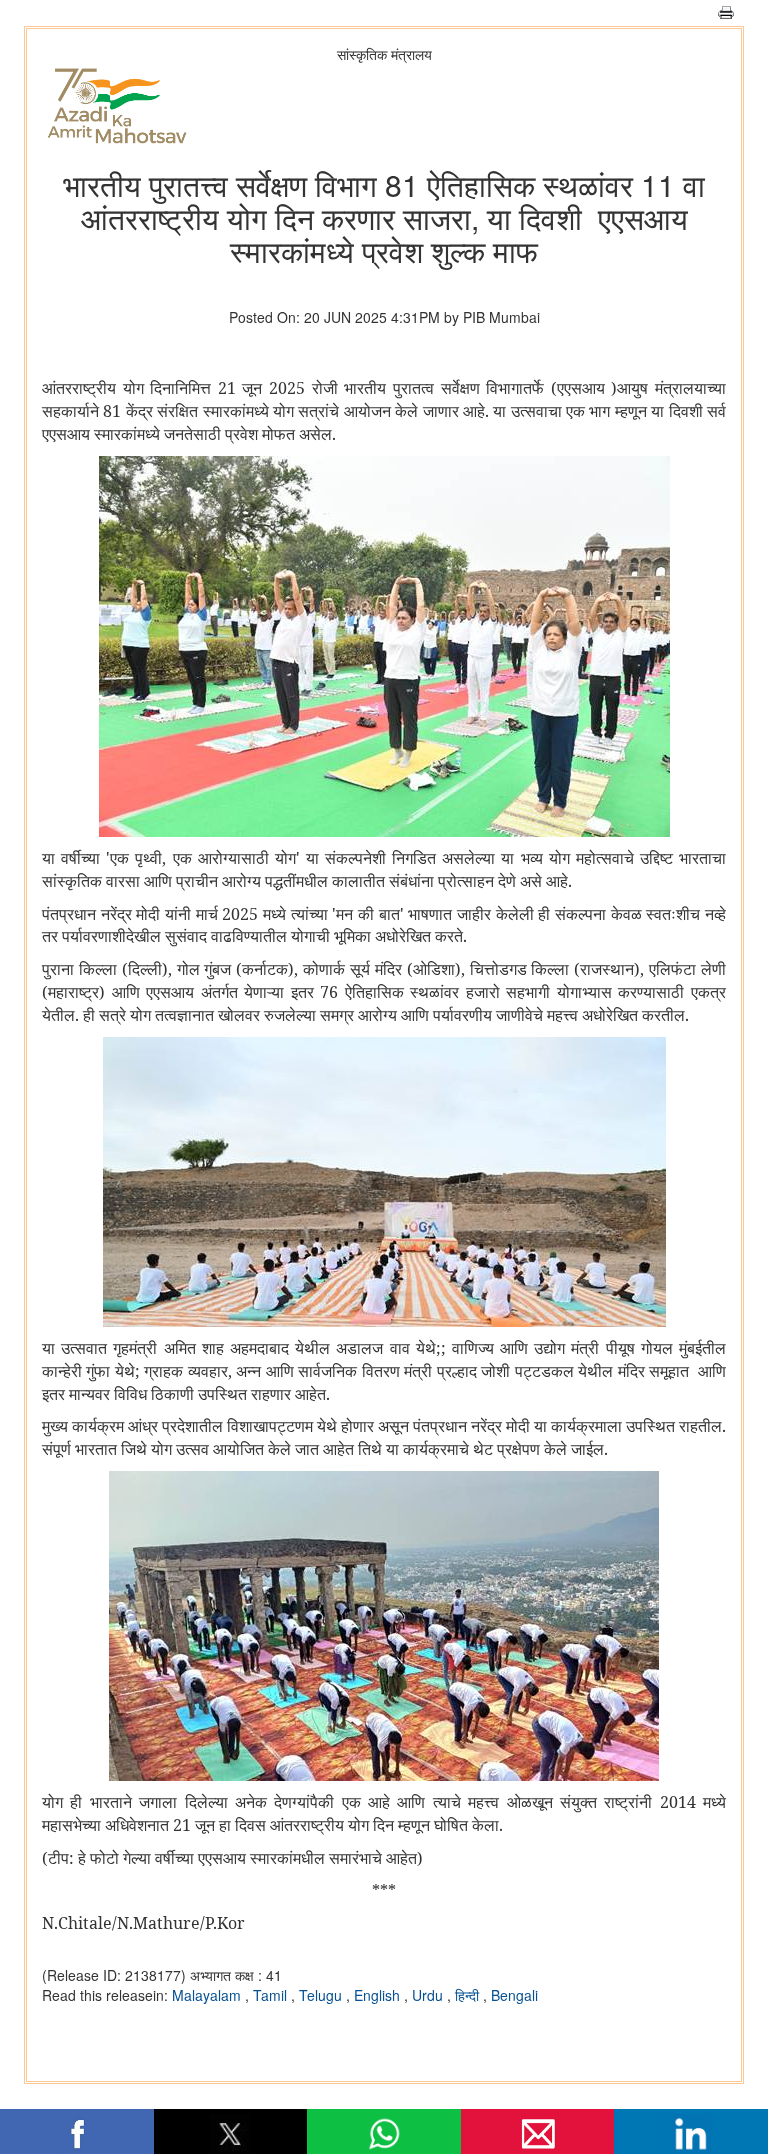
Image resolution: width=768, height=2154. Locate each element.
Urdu (429, 1995)
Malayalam (208, 1995)
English (379, 1995)
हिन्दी (469, 1995)
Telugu (322, 1995)
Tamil (272, 1995)
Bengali (514, 1995)
